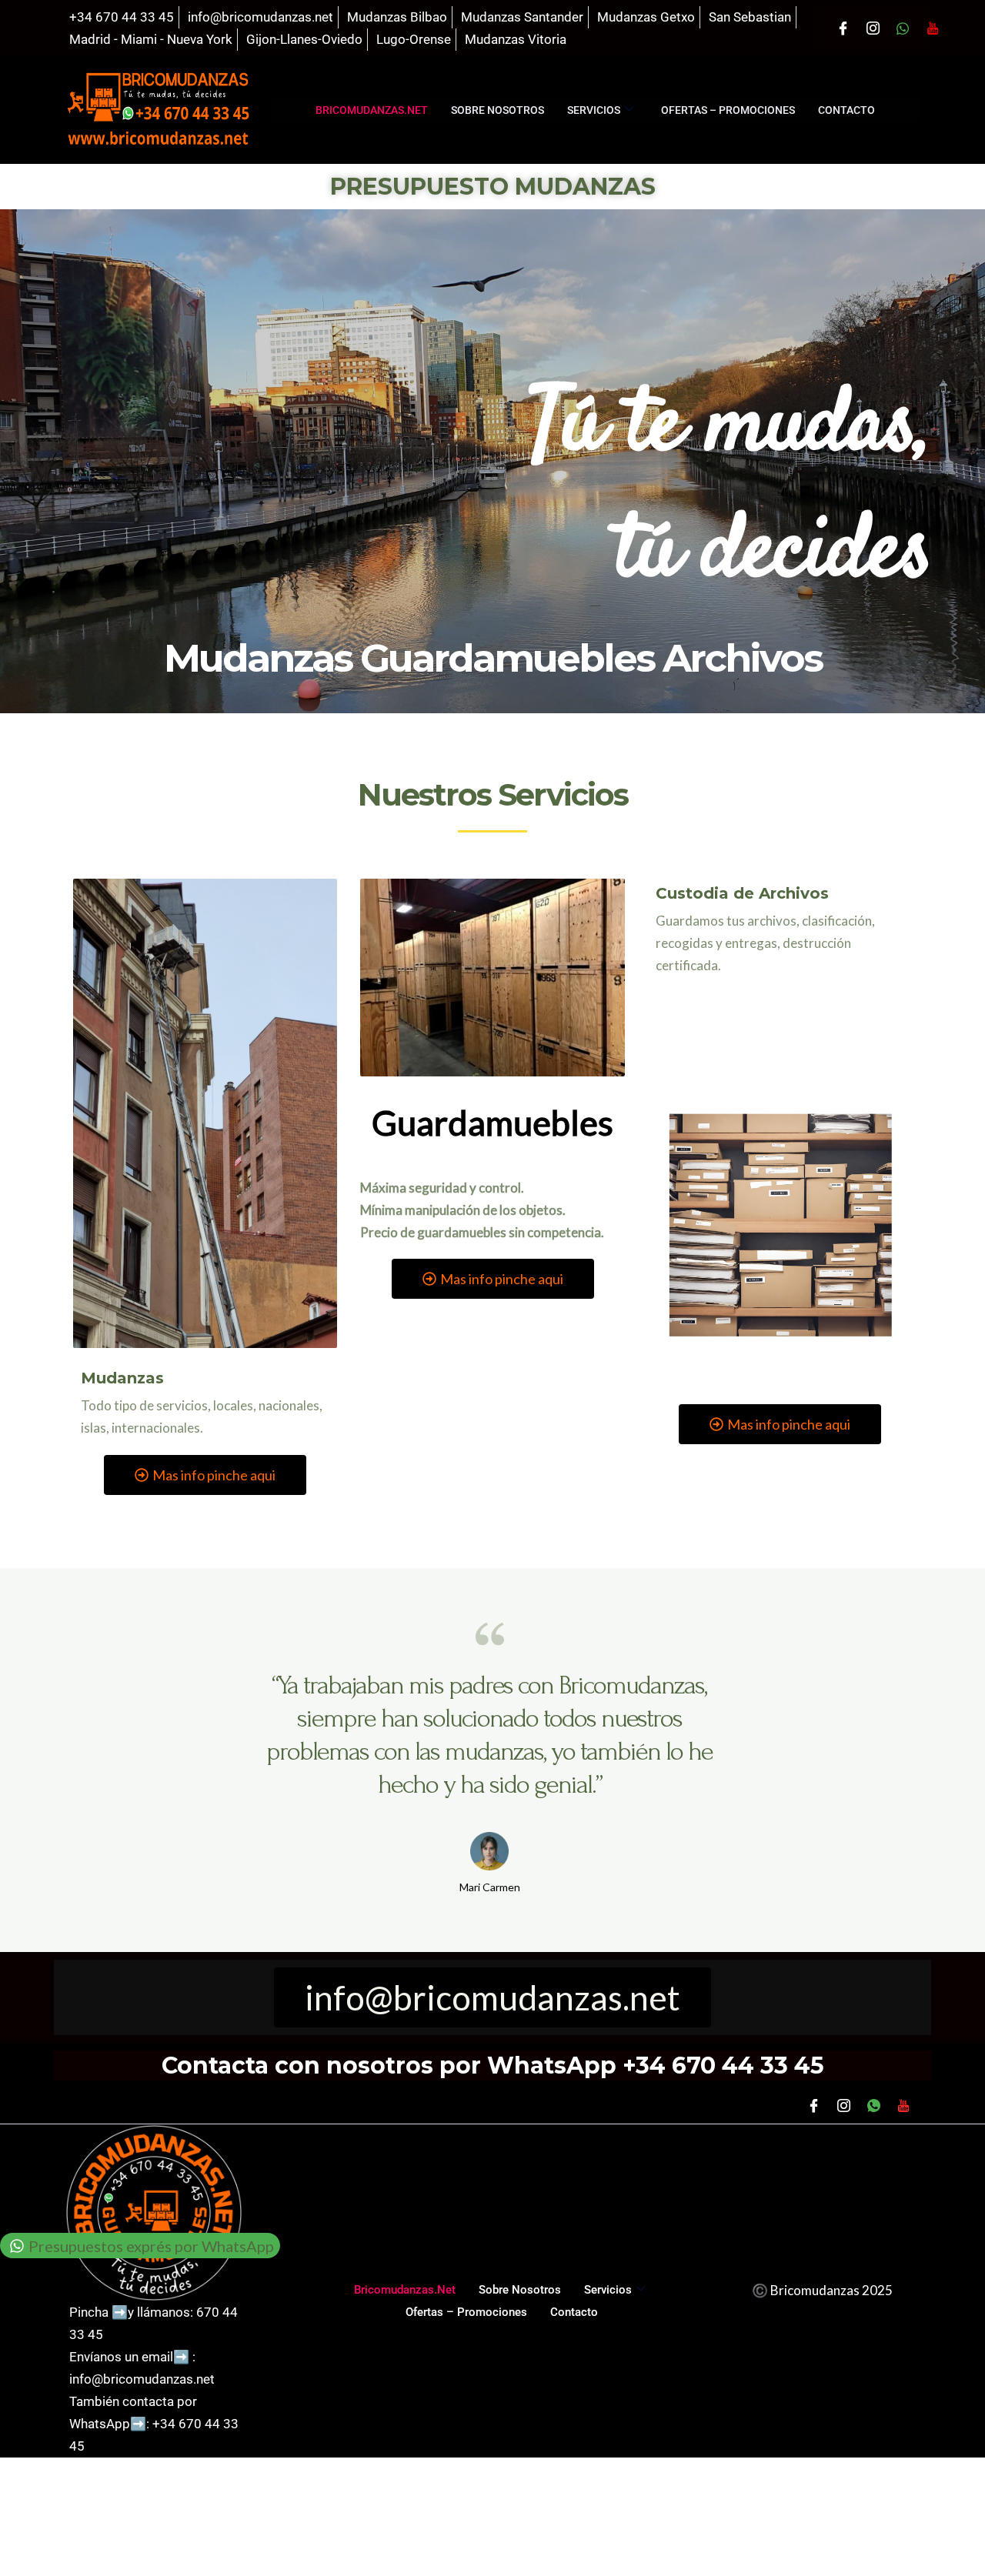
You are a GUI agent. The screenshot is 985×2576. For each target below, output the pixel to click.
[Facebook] (843, 28)
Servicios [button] (594, 110)
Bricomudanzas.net (372, 110)
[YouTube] (933, 28)
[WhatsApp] (903, 28)
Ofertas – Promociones (728, 110)
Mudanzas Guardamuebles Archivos (493, 658)
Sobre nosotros (498, 110)
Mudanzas (122, 1378)
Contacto (846, 110)
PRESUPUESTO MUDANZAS (493, 187)
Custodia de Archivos (742, 893)
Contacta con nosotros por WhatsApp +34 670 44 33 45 (493, 2065)
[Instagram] (873, 28)
